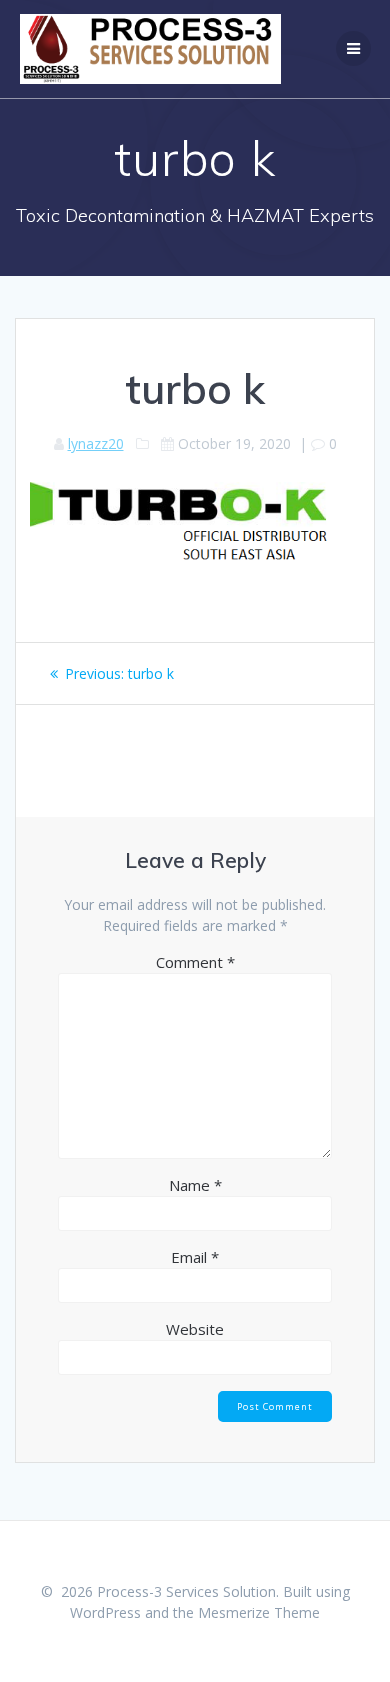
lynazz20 (96, 443)
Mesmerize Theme (259, 1612)
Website (195, 1329)
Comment (195, 962)
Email (195, 1257)
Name (195, 1185)
